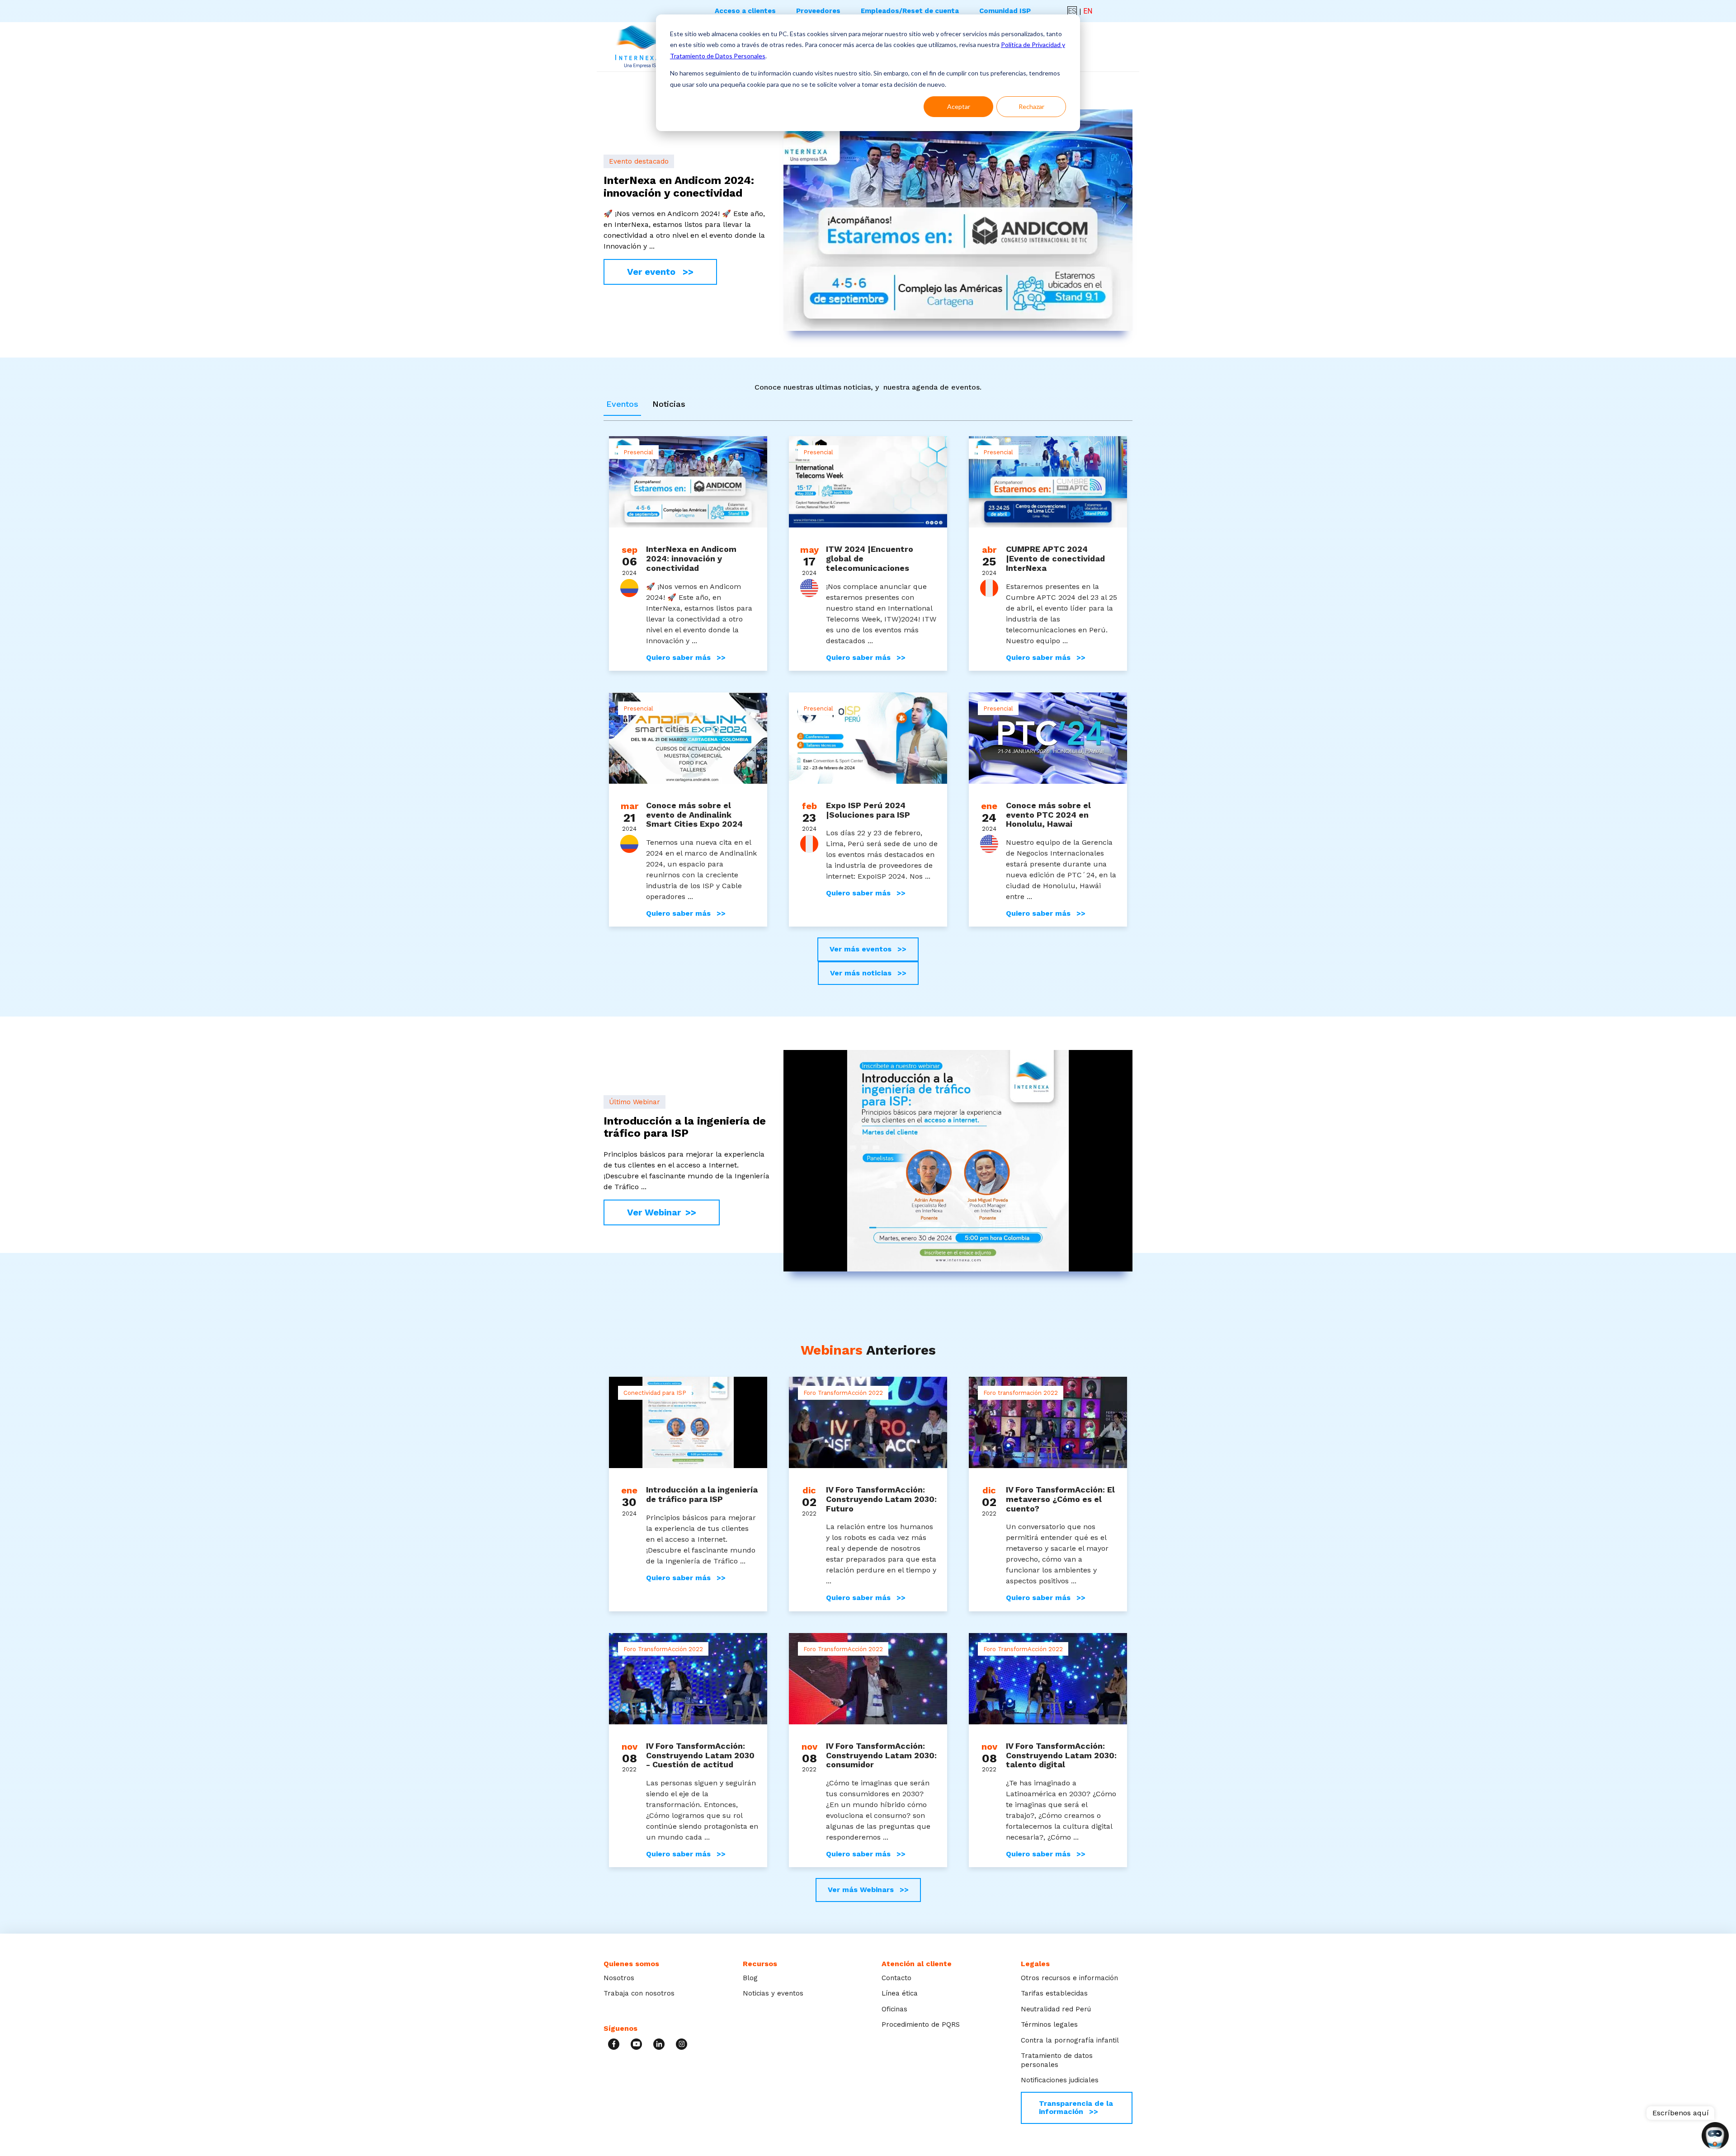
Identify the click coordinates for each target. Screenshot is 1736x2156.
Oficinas (894, 2009)
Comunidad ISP (1005, 11)
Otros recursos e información (1069, 1978)
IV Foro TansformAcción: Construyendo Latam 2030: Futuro (881, 1499)
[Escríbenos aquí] (1715, 2137)
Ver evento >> (660, 272)
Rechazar (1031, 106)
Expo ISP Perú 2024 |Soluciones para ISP (868, 810)
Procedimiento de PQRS (921, 2024)
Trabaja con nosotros (639, 1993)
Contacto (896, 1978)
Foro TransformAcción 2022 (843, 1393)
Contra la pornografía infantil (1070, 2040)
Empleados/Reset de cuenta (910, 11)
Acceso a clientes (745, 11)
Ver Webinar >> (662, 1212)
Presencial (638, 452)
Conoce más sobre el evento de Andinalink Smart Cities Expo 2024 (694, 814)
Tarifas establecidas (1054, 1993)
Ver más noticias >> (868, 973)
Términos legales (1049, 2024)
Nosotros (619, 1978)
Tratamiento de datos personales (1057, 2060)
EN (1088, 11)
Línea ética (900, 1993)
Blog (750, 1978)
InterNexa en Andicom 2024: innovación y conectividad (691, 558)
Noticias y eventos (773, 1993)
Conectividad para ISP (655, 1393)
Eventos (622, 404)
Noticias (669, 404)
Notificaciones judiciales (1060, 2080)
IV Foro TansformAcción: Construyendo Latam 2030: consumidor (881, 1755)
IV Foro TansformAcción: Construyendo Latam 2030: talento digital (1061, 1755)
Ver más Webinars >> (868, 1890)
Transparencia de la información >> (1076, 2107)
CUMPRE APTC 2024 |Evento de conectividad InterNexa (1055, 558)
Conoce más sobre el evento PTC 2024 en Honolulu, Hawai (1048, 814)
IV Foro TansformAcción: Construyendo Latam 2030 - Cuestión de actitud (700, 1755)
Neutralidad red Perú (1056, 2009)
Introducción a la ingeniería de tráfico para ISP (702, 1494)
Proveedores (818, 11)
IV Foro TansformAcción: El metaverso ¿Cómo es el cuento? (1060, 1499)
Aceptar (959, 106)
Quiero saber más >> (686, 658)
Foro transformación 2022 (1021, 1393)
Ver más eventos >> (868, 949)
